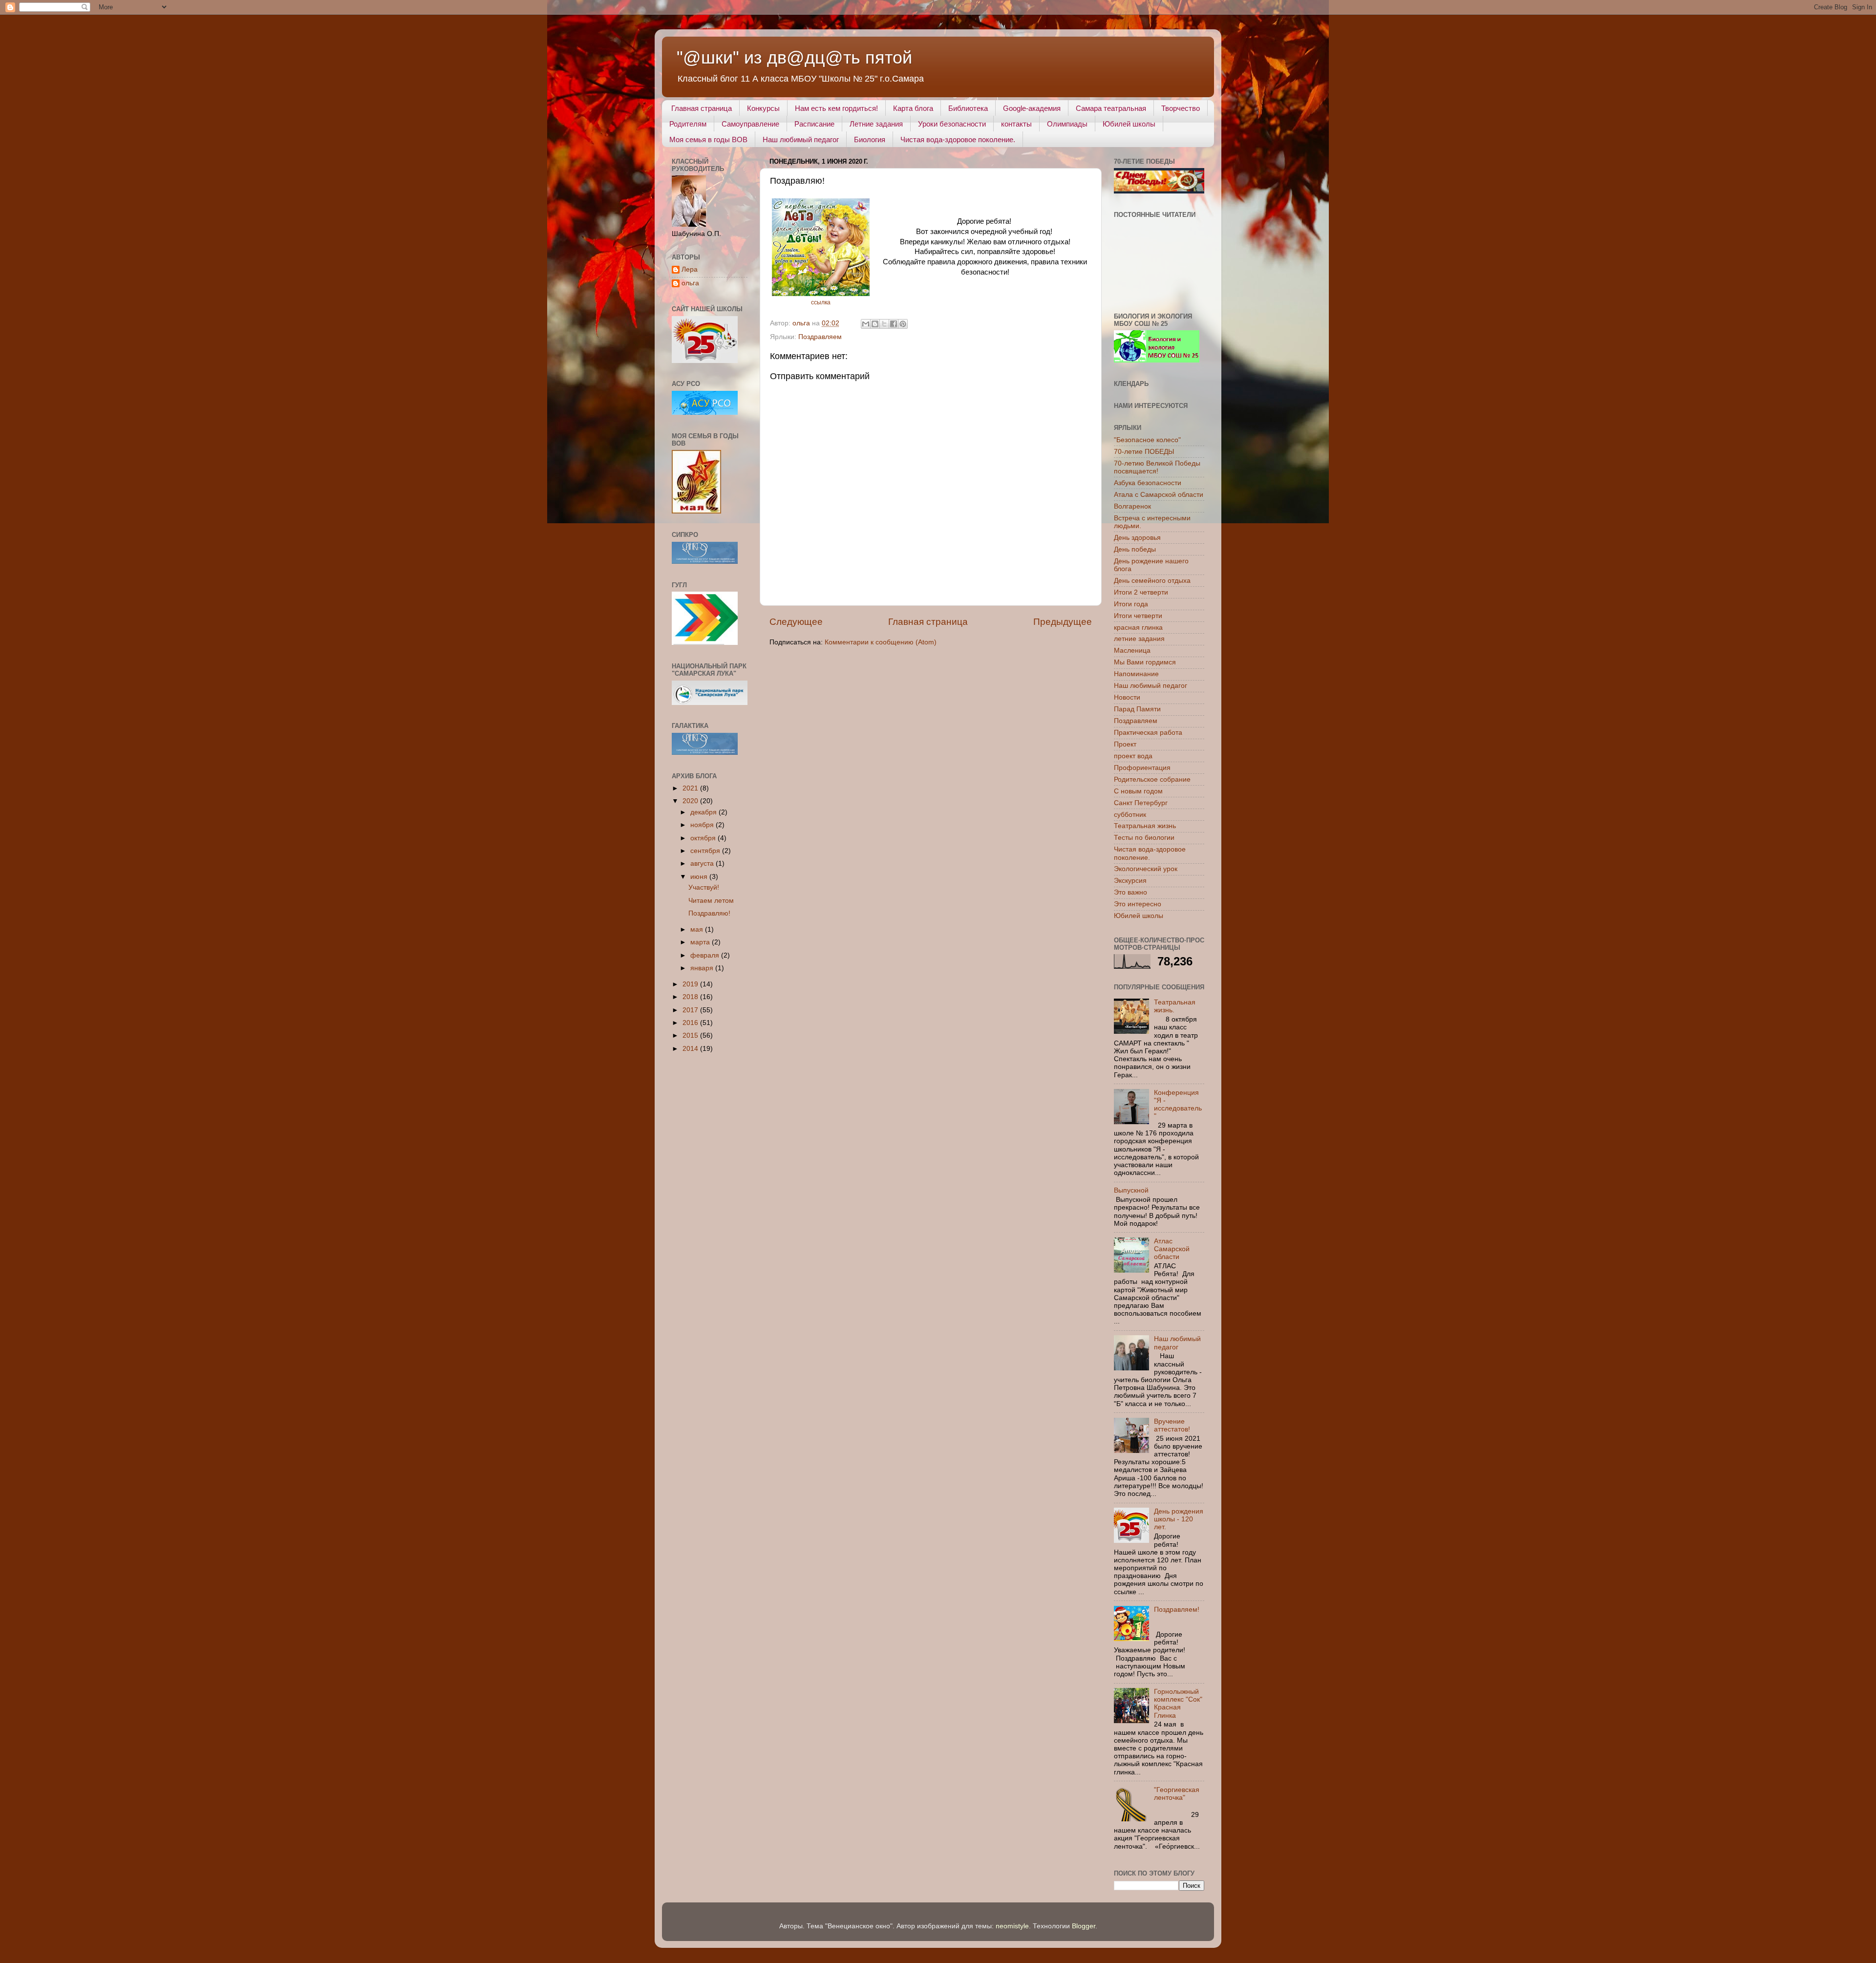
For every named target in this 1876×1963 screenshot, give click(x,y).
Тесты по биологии (1144, 838)
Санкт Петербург (1141, 803)
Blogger (1084, 1926)
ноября (703, 825)
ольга (690, 283)
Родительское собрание (1152, 779)
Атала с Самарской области (1159, 495)
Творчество (1181, 108)
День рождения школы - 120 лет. (1179, 1519)
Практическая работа (1148, 733)
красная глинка (1138, 628)
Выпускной (1131, 1190)
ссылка (821, 302)
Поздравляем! (1177, 1610)
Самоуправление (750, 124)
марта (701, 942)
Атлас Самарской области (1172, 1249)
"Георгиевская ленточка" (1177, 1794)
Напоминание (1136, 674)
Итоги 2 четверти (1141, 592)
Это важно (1130, 892)
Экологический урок (1146, 869)
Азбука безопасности (1148, 483)
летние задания (1139, 639)
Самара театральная (1111, 108)
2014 (691, 1049)
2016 (691, 1023)
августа (703, 864)
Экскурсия (1130, 881)
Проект (1125, 744)
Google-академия (1032, 108)
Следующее (796, 622)
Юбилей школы (1129, 124)
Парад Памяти (1137, 709)
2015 (691, 1035)
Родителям (688, 124)
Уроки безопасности (952, 124)
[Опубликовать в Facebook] (894, 324)
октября (704, 838)
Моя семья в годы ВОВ (708, 139)
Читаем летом (711, 901)
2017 (691, 1010)
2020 (691, 801)
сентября (706, 851)
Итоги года (1131, 604)
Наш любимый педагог (801, 139)
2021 (691, 788)
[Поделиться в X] (884, 324)
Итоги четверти (1138, 616)
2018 (691, 997)
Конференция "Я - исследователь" (1178, 1105)
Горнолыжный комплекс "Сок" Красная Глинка (1178, 1704)
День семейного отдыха (1152, 581)
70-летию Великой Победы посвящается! (1157, 467)
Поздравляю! (709, 913)
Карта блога (913, 108)
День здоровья (1137, 538)
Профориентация (1142, 768)
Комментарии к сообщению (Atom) (881, 642)
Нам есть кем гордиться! (836, 108)
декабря (704, 812)
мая (698, 929)
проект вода (1133, 756)
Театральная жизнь (1145, 826)
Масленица (1132, 651)
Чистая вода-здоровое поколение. (958, 139)
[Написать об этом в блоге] (875, 324)
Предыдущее (1063, 622)
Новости (1127, 697)
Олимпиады (1067, 124)
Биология (870, 139)
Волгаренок (1132, 506)
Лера (690, 269)
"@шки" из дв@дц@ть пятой (794, 57)
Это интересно (1138, 904)
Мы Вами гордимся (1145, 662)
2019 (691, 984)
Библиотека (968, 108)
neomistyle (1012, 1926)
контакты (1016, 124)
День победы (1135, 549)
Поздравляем (820, 337)
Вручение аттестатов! (1172, 1425)
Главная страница (702, 108)
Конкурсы (763, 108)
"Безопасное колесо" (1147, 440)
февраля (706, 955)
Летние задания (876, 124)
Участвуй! (704, 887)
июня (700, 877)
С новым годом (1138, 791)
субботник (1130, 815)
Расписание (814, 124)
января (703, 968)
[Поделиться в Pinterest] (903, 324)
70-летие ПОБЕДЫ (1144, 452)
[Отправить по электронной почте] (866, 324)
